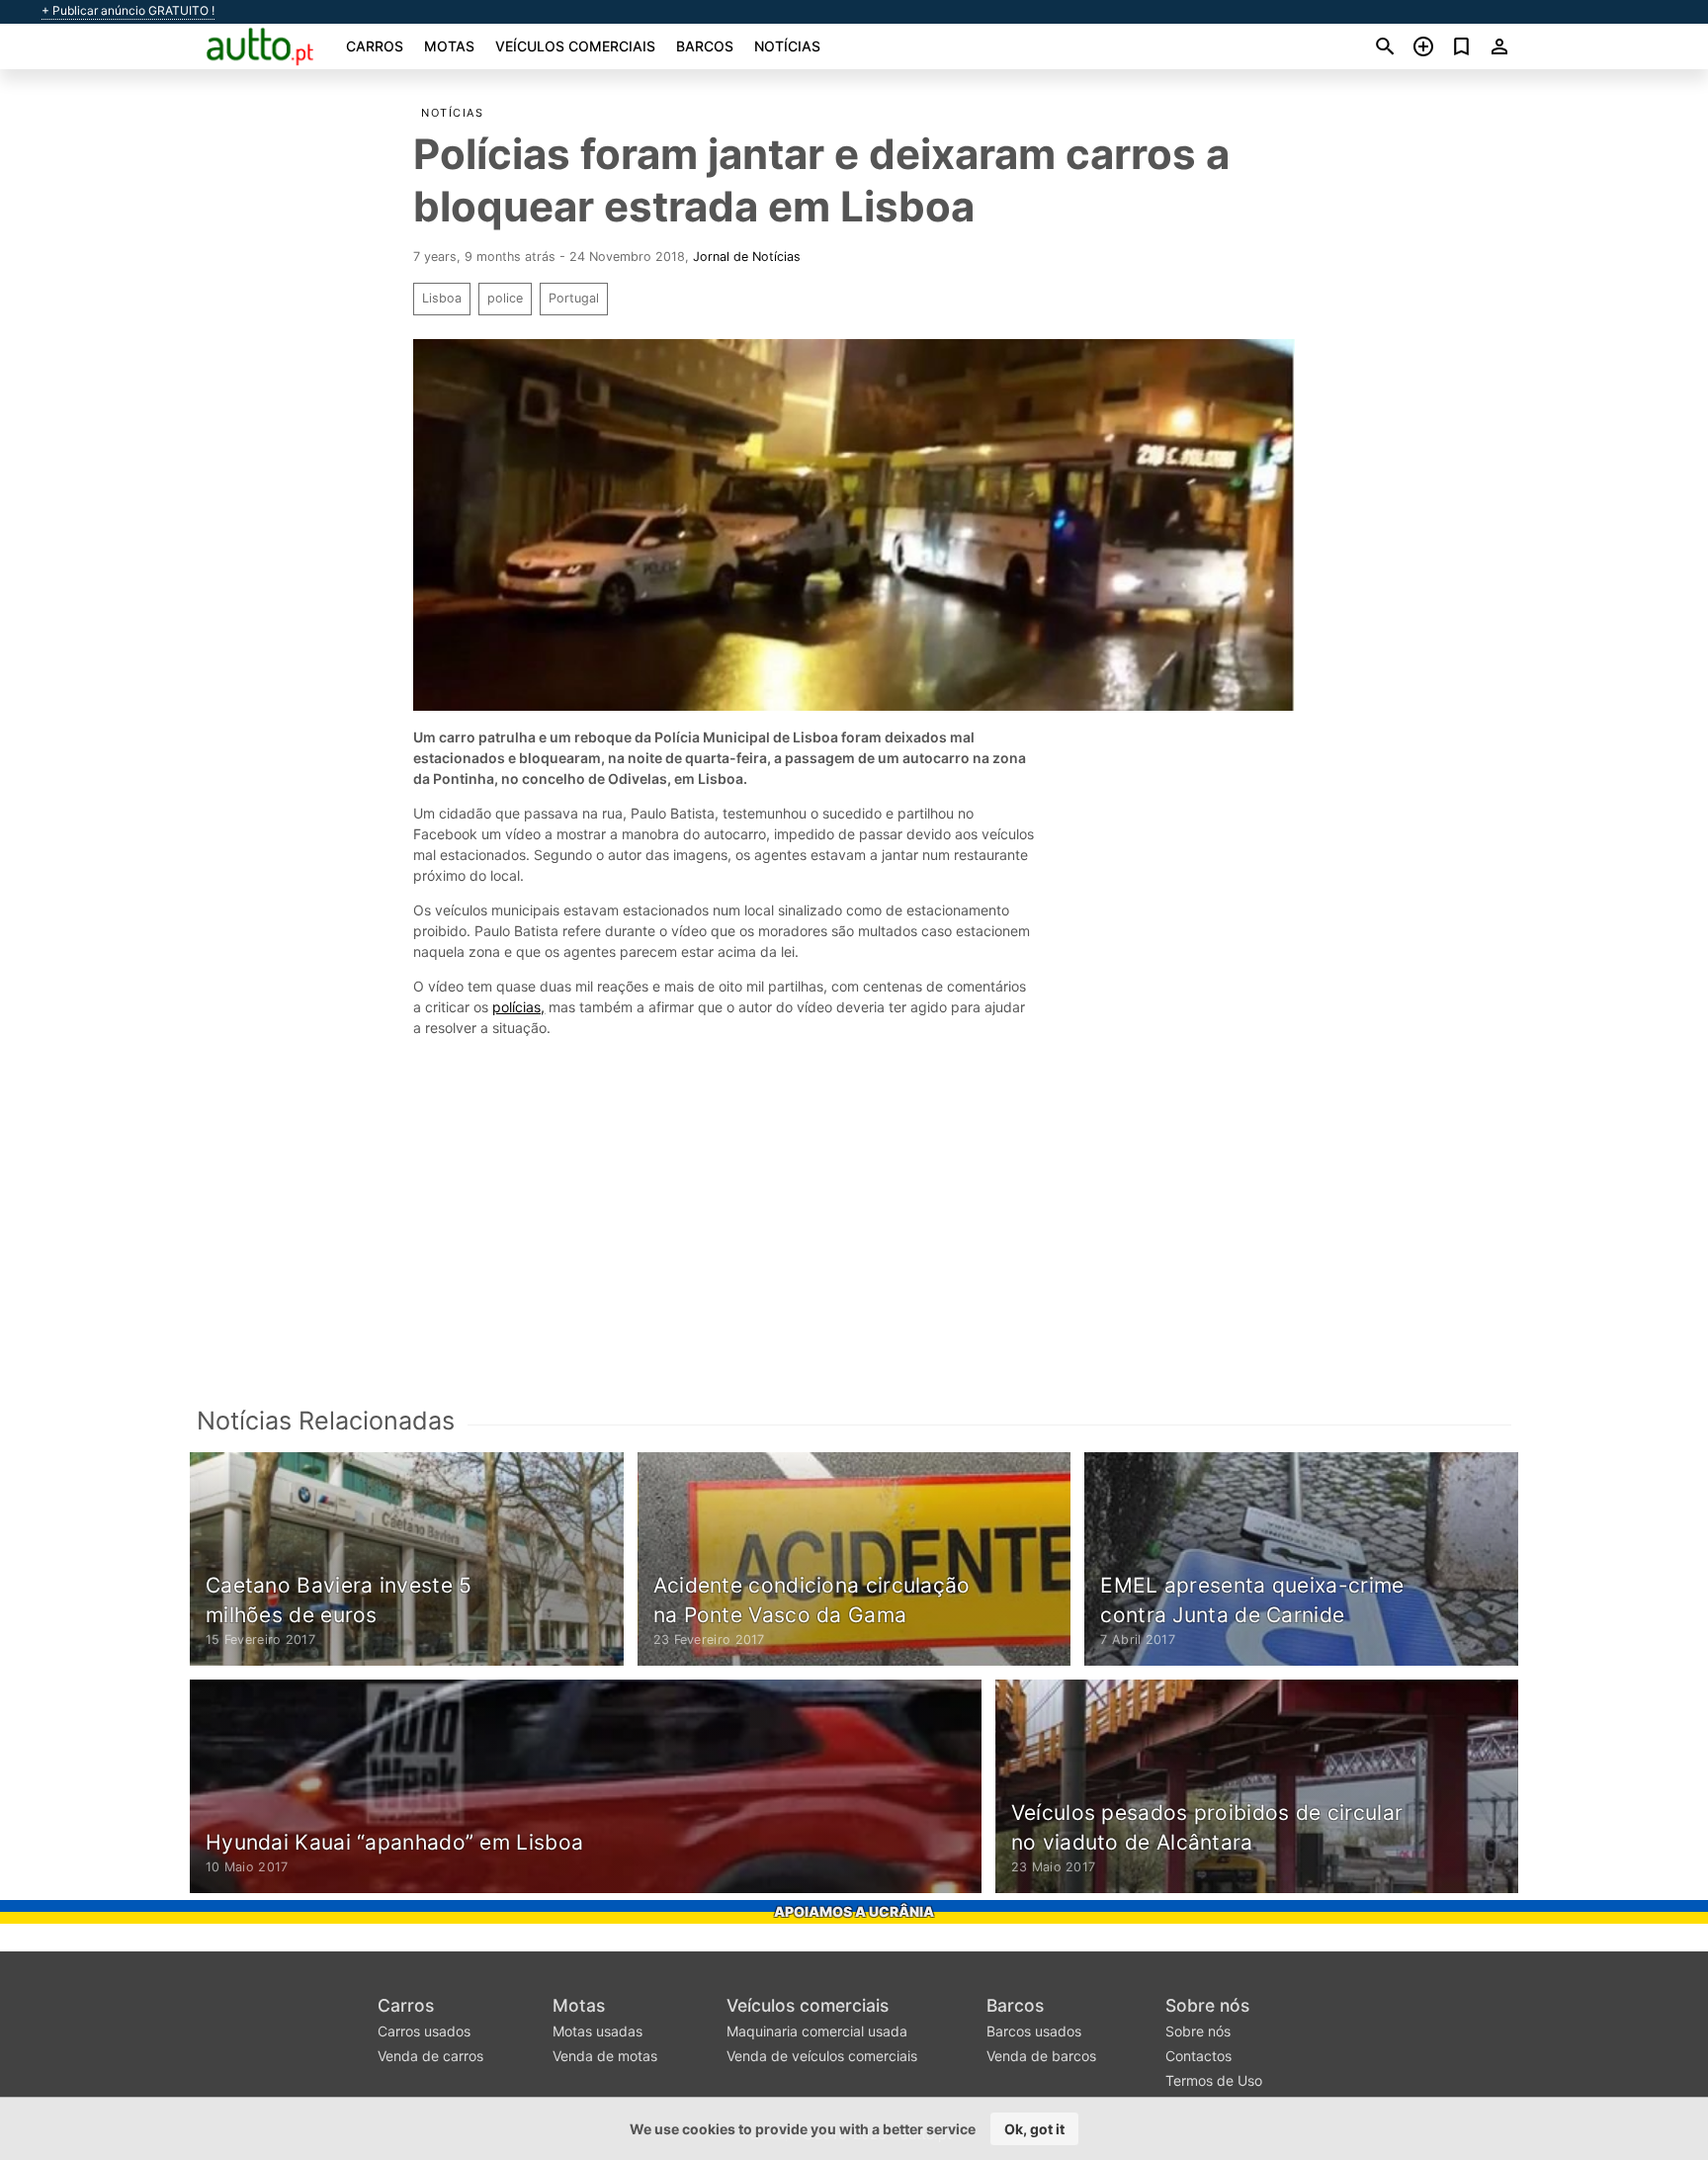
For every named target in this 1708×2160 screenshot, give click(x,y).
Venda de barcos (1041, 2056)
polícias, (518, 1007)
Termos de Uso (1214, 2080)
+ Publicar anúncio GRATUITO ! (128, 11)
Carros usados (424, 2031)
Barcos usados (1034, 2031)
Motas (449, 46)
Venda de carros (430, 2056)
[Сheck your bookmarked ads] (1461, 46)
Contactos (1198, 2056)
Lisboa (442, 298)
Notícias (787, 46)
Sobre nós (1207, 2005)
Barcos (705, 46)
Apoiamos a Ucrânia (854, 1911)
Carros (375, 46)
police (505, 298)
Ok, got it (1034, 2129)
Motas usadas (598, 2031)
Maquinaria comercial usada (817, 2031)
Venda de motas (605, 2056)
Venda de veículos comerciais (822, 2056)
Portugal (574, 298)
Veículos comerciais (575, 46)
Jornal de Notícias (747, 257)
